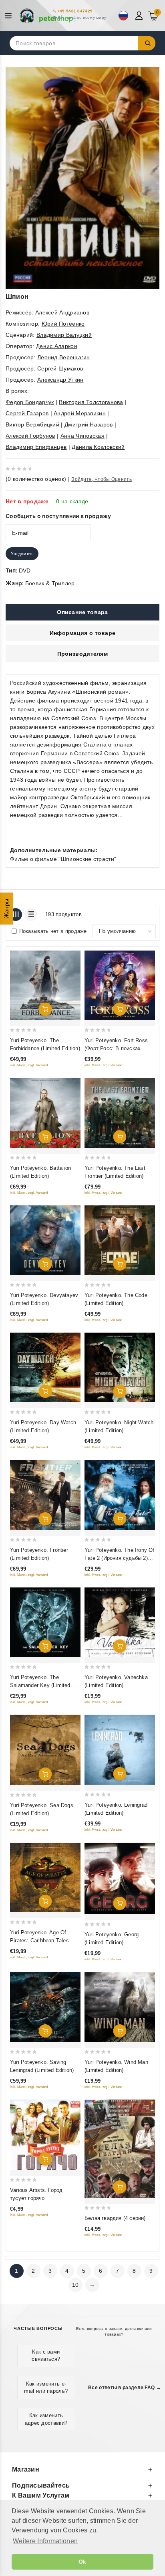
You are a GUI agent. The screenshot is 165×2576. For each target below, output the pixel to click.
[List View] (31, 915)
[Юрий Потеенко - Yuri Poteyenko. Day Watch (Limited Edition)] (45, 1367)
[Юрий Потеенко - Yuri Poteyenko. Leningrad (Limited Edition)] (120, 1749)
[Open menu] (10, 16)
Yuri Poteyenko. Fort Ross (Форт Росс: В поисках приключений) (116, 1048)
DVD (25, 570)
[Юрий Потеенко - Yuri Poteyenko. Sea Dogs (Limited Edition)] (45, 1750)
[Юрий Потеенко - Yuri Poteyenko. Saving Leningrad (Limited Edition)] (45, 2007)
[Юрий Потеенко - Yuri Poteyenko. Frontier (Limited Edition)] (45, 1495)
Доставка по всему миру (82, 17)
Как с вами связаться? (46, 2355)
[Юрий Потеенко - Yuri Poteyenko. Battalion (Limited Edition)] (45, 1113)
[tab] (82, 612)
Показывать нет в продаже (53, 931)
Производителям (82, 654)
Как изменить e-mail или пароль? (46, 2387)
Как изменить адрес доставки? (46, 2419)
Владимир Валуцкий (64, 335)
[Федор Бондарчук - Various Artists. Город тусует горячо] (45, 2135)
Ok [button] (82, 2562)
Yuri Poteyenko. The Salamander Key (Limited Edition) (40, 1685)
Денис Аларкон (57, 346)
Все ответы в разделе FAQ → (125, 2388)
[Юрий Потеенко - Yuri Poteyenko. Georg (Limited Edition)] (120, 1879)
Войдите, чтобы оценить (102, 479)
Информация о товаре (83, 633)
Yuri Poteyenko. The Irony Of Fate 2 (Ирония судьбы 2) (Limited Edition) (120, 1558)
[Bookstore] (48, 16)
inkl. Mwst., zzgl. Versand (29, 1065)
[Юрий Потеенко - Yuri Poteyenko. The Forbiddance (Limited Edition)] (45, 985)
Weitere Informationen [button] (45, 2541)
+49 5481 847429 (75, 11)
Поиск (147, 43)
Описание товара (82, 612)
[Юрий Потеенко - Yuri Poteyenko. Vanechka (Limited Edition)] (120, 1622)
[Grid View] (16, 915)
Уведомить (22, 554)
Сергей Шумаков (60, 368)
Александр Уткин (60, 380)
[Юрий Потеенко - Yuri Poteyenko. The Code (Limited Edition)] (120, 1240)
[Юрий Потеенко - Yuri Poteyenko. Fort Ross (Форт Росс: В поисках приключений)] (120, 985)
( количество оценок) (36, 479)
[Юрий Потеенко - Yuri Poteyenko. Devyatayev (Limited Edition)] (45, 1240)
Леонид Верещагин (64, 357)
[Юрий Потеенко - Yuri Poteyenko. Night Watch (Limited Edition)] (120, 1367)
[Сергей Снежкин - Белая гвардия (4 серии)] (120, 2149)
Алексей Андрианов (62, 312)
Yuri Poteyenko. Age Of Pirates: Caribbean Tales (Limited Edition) (39, 1941)
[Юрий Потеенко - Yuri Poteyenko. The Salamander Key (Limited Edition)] (45, 1622)
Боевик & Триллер (50, 583)
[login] (140, 16)
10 (75, 2285)
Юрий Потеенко (63, 324)
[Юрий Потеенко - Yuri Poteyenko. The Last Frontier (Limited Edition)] (120, 1113)
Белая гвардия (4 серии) (115, 2218)
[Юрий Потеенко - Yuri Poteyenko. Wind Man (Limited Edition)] (120, 2007)
